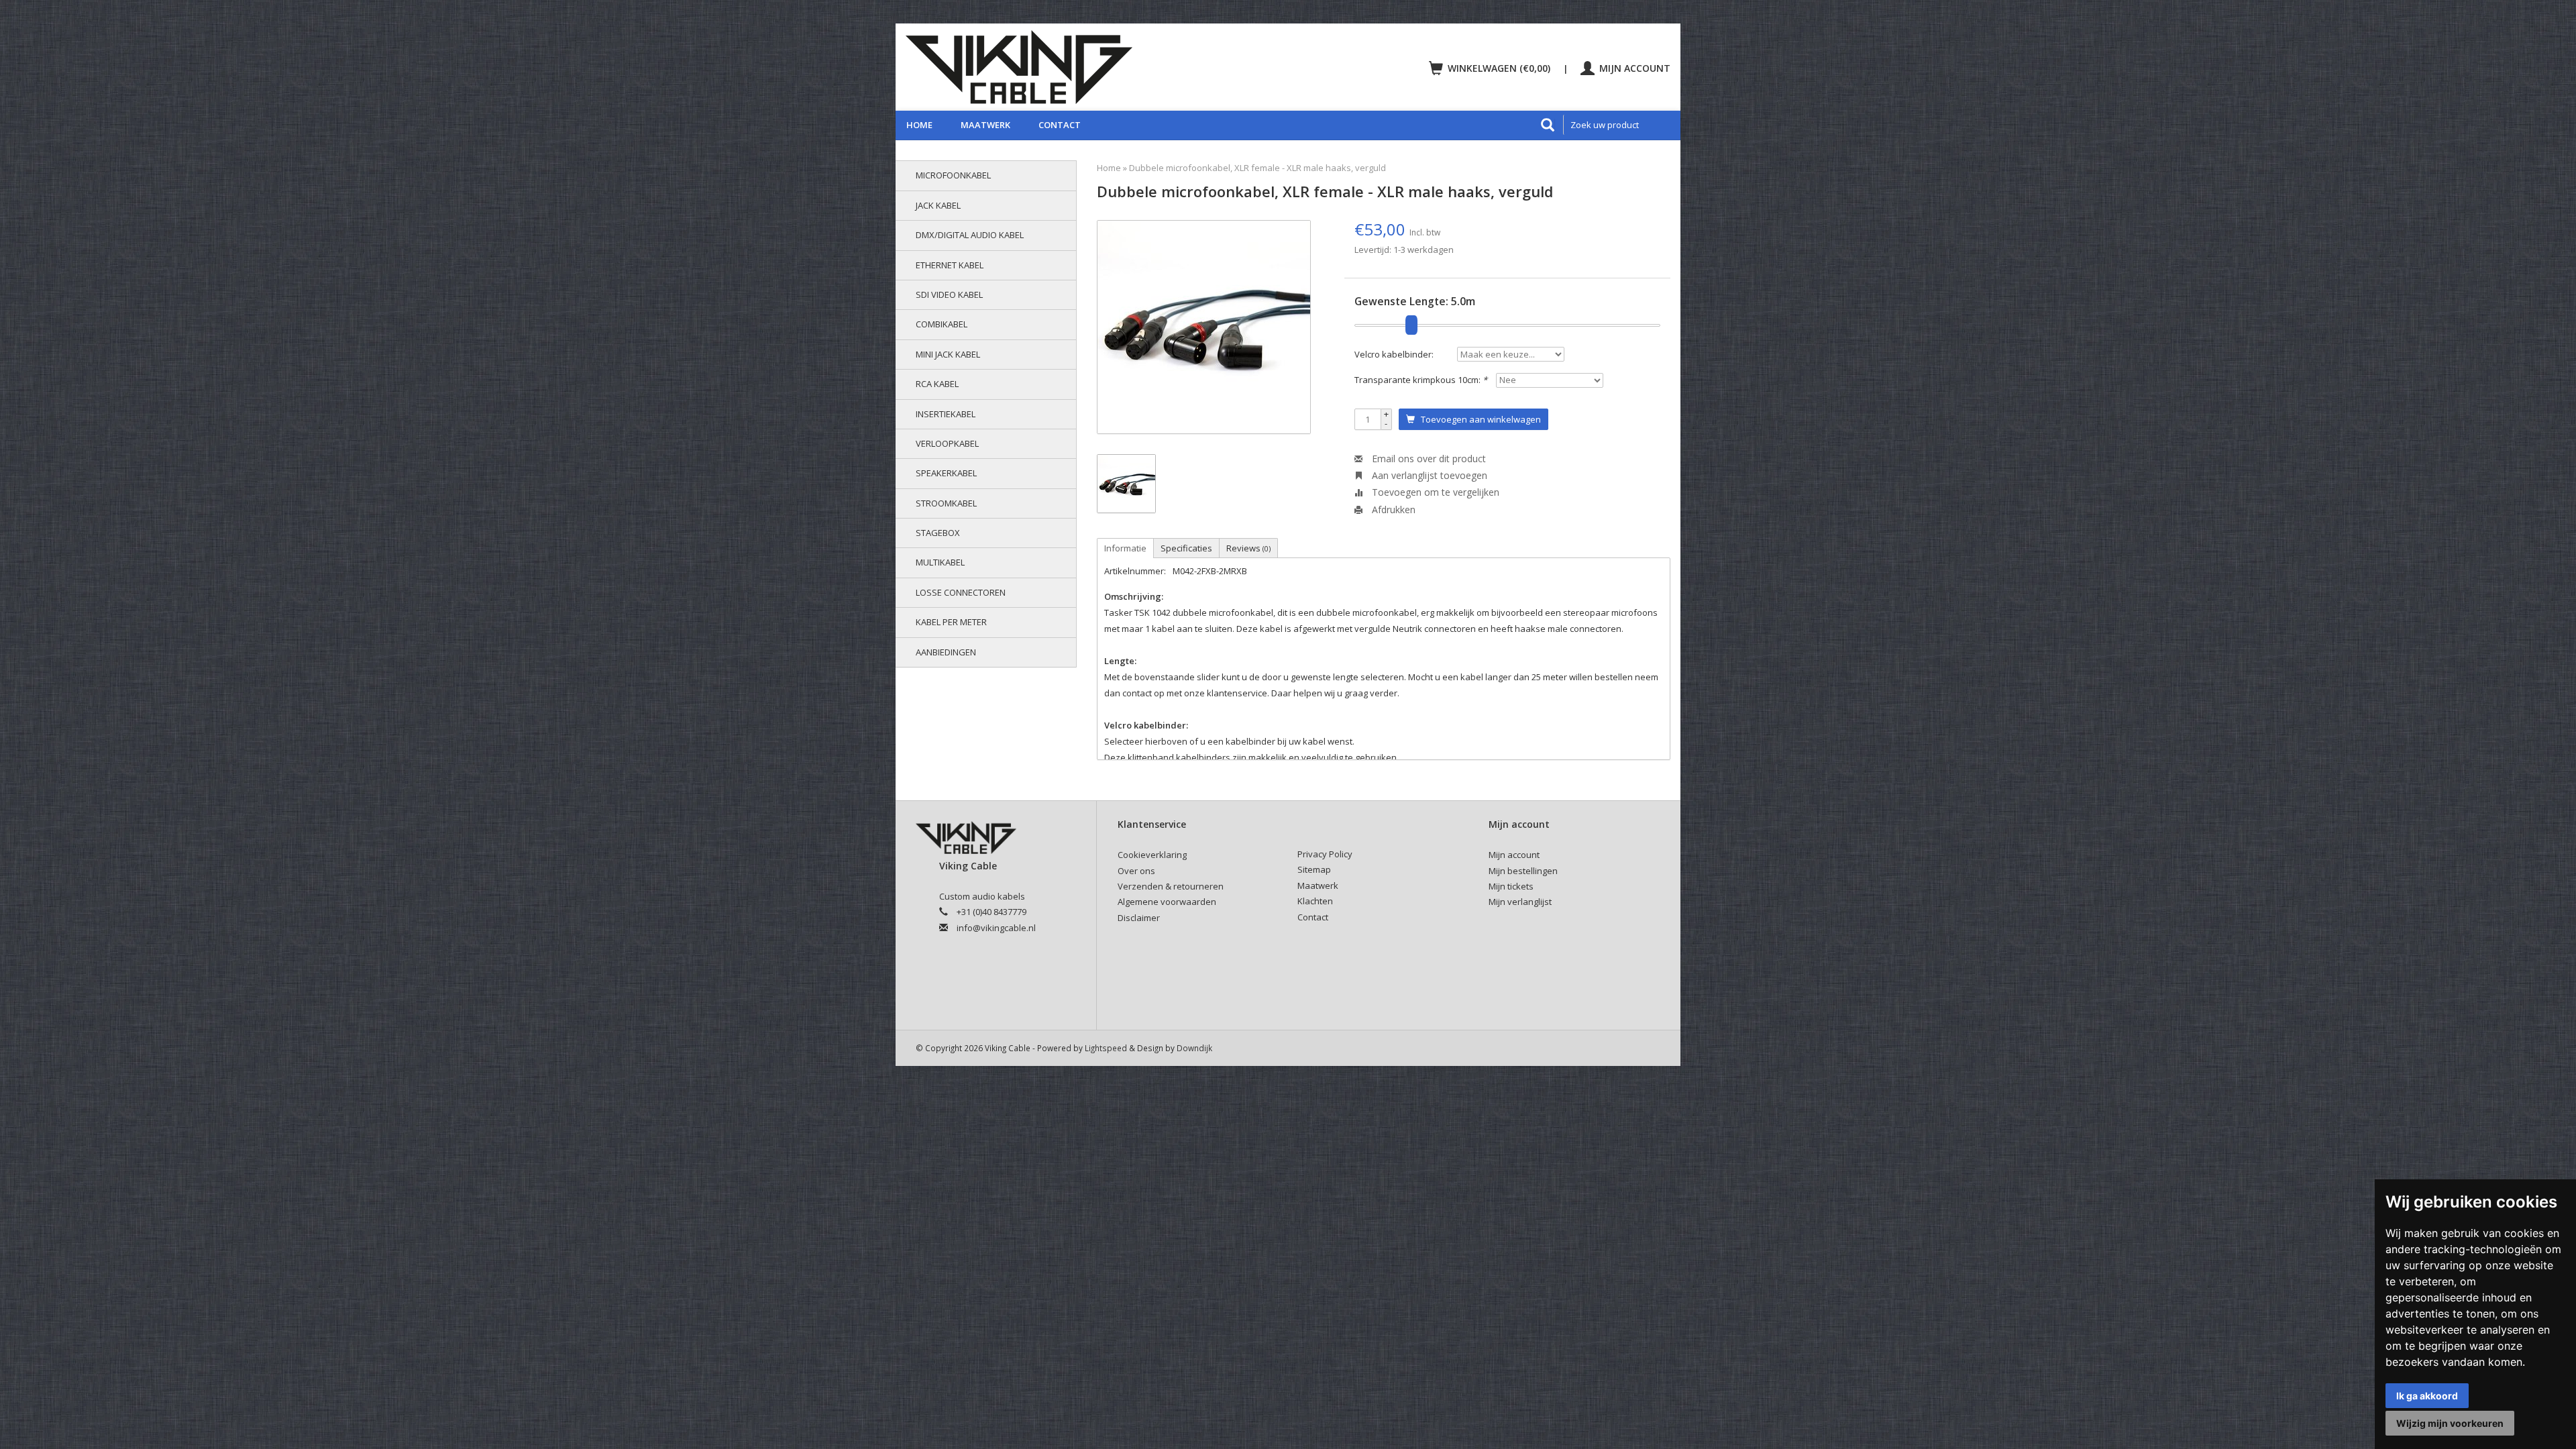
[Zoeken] (1548, 125)
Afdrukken (1392, 509)
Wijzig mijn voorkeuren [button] (2450, 1423)
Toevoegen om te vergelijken (1434, 492)
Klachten (1315, 901)
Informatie (1125, 548)
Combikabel (942, 324)
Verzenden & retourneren (1171, 886)
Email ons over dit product (1428, 459)
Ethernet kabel (950, 265)
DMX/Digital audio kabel (970, 235)
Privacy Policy (1325, 854)
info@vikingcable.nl (996, 928)
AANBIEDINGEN (946, 652)
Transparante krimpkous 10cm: (1421, 380)
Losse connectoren (961, 592)
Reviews (1248, 548)
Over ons (1136, 871)
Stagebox (938, 533)
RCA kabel (937, 384)
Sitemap (1314, 869)
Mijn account (1633, 68)
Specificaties (1186, 548)
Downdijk (1194, 1048)
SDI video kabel (949, 294)
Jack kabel (938, 205)
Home (919, 125)
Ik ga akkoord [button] (2427, 1396)
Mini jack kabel (948, 354)
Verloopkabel (947, 443)
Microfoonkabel (953, 175)
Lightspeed (1106, 1048)
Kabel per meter (951, 622)
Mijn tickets (1511, 886)
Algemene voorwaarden (1167, 902)
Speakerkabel (946, 473)
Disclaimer (1139, 918)
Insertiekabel (946, 414)
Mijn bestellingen (1523, 871)
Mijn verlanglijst (1520, 902)
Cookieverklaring (1152, 855)
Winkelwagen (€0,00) (1499, 68)
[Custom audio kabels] (1091, 67)
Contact (1060, 125)
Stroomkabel (946, 503)
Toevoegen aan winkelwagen (1478, 419)
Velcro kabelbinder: (1394, 354)
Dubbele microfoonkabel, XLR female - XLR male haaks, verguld (1257, 168)
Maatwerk (985, 125)
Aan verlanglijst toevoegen (1428, 475)
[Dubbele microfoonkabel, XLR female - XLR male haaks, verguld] (1204, 327)
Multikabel (940, 562)
